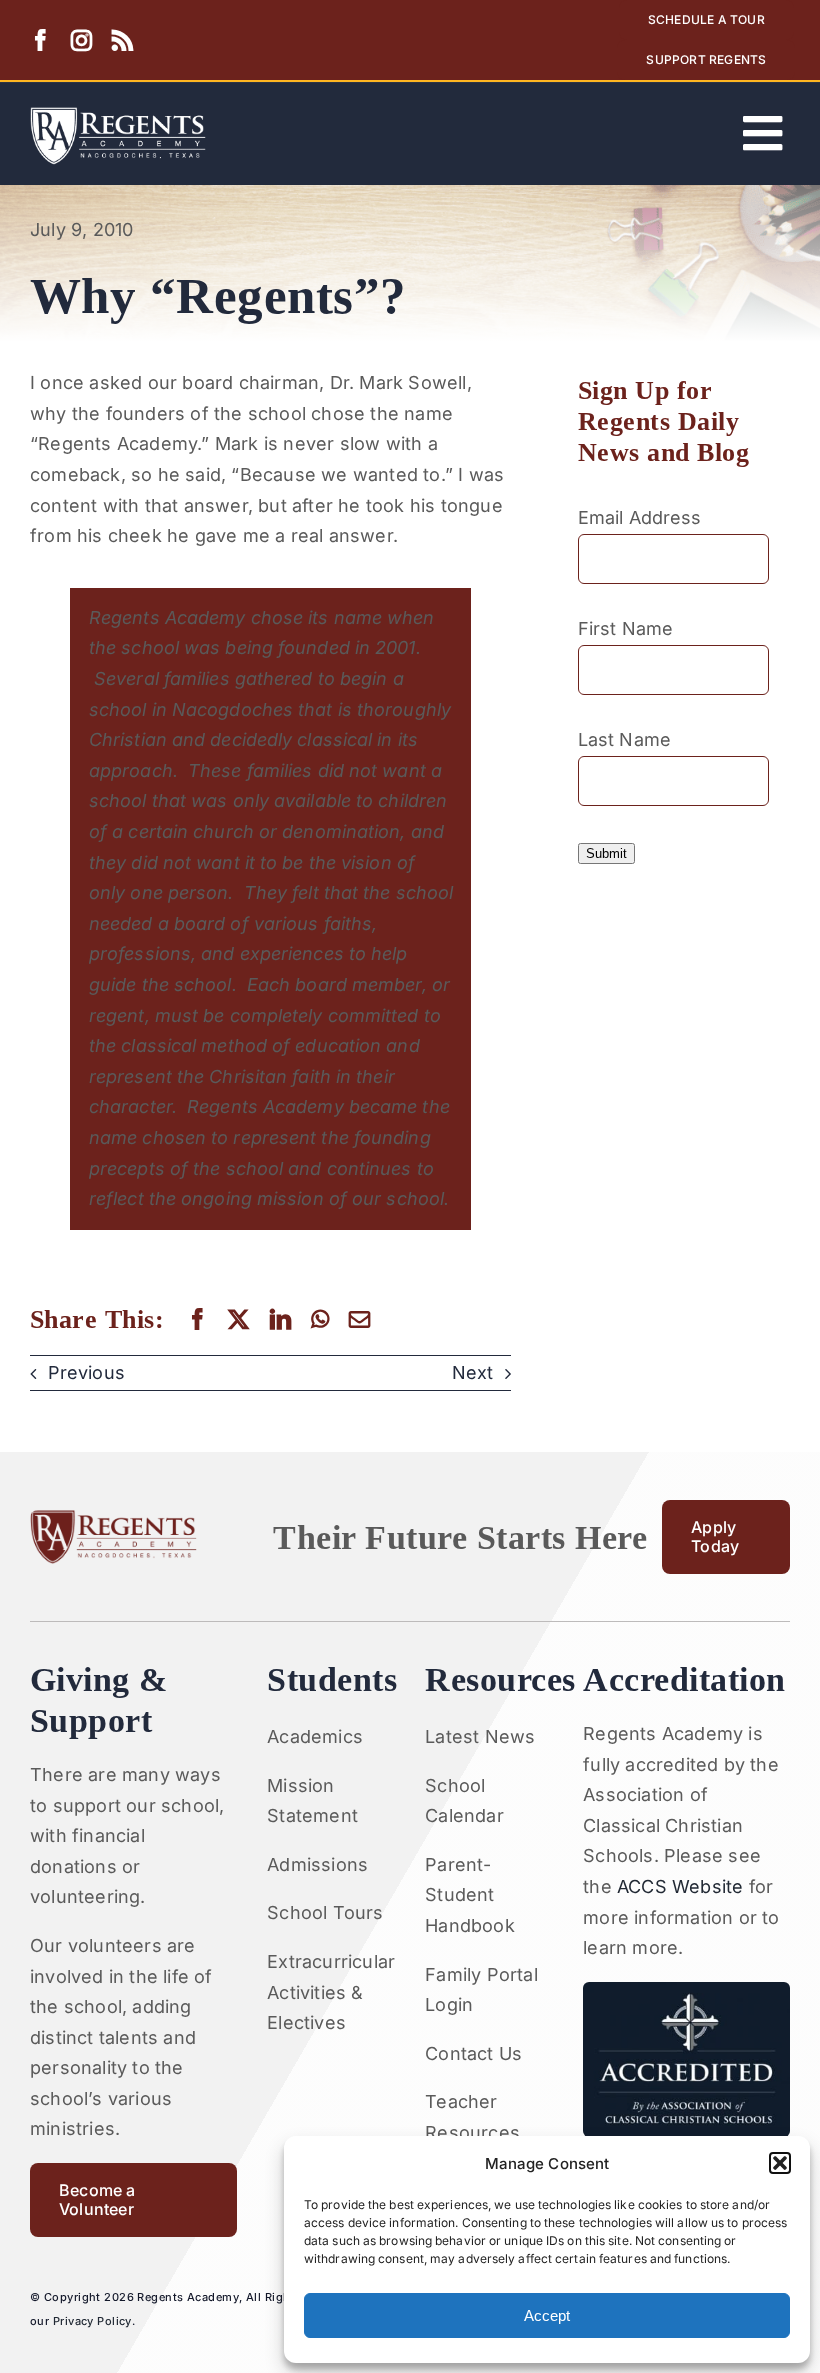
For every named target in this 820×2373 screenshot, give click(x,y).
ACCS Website (680, 1886)
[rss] (122, 40)
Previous (86, 1372)
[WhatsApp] (320, 1319)
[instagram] (81, 40)
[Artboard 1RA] (118, 115)
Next (472, 1372)
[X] (238, 1319)
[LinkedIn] (280, 1319)
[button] (780, 2163)
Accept (547, 2315)
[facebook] (40, 40)
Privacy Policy (92, 2321)
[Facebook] (197, 1319)
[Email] (359, 1319)
